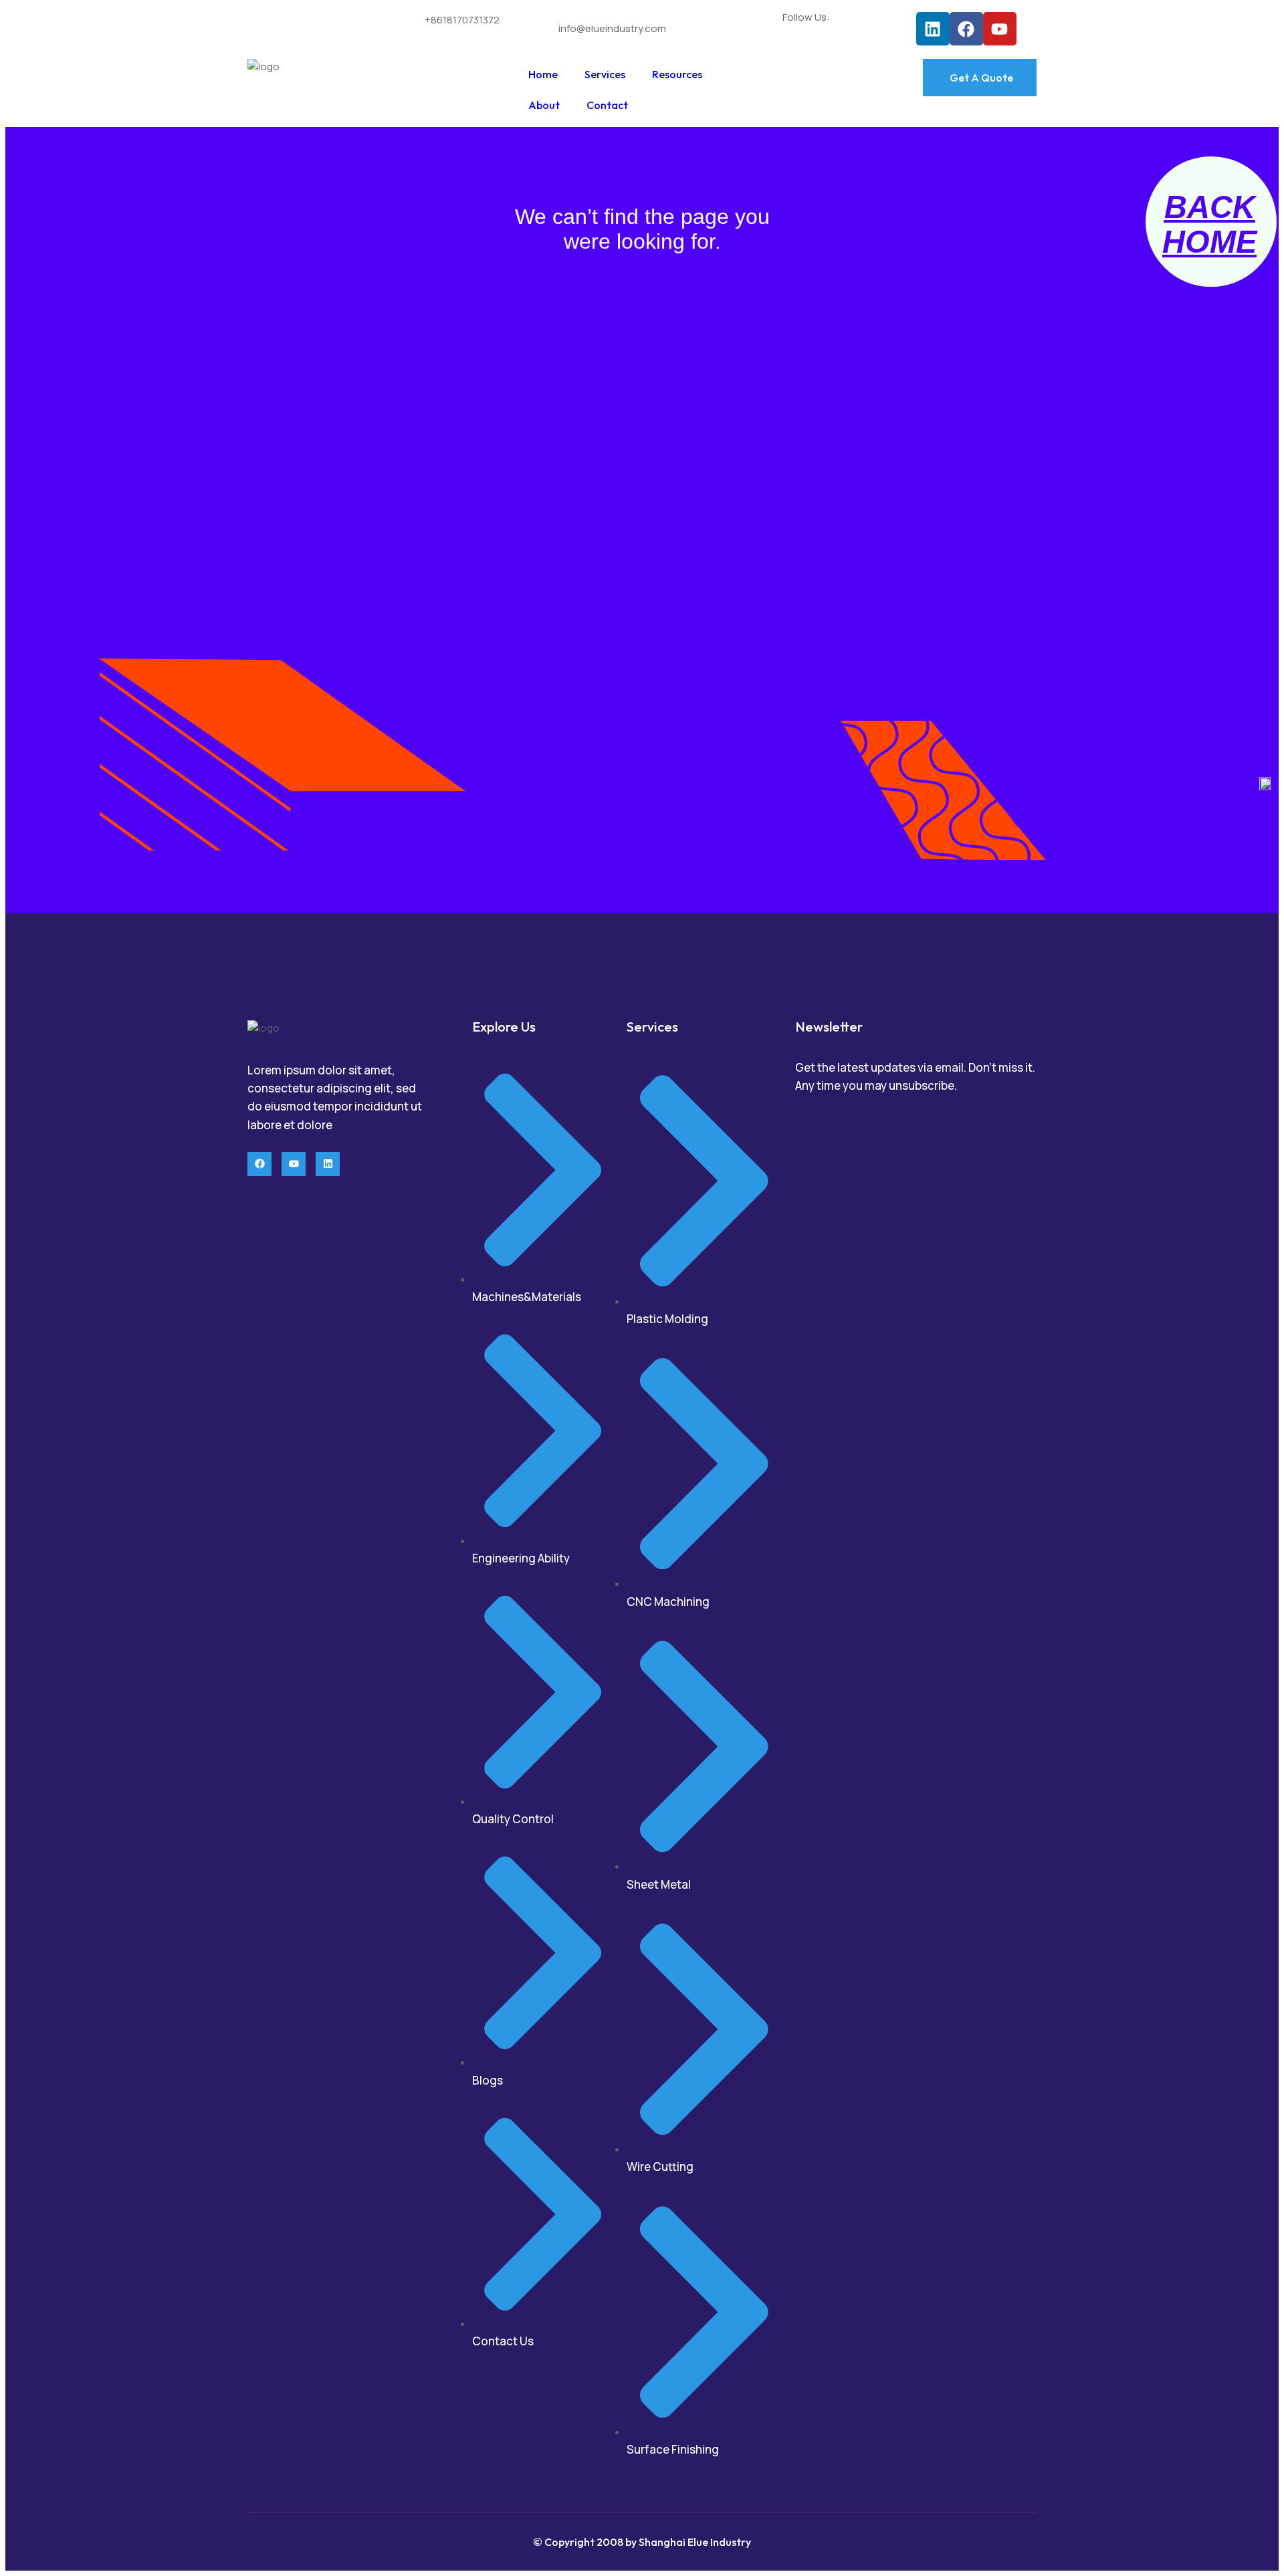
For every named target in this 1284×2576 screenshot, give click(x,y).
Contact (607, 105)
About (544, 105)
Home (543, 74)
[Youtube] (1000, 29)
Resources (677, 74)
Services (605, 74)
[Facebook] (966, 29)
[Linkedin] (933, 29)
